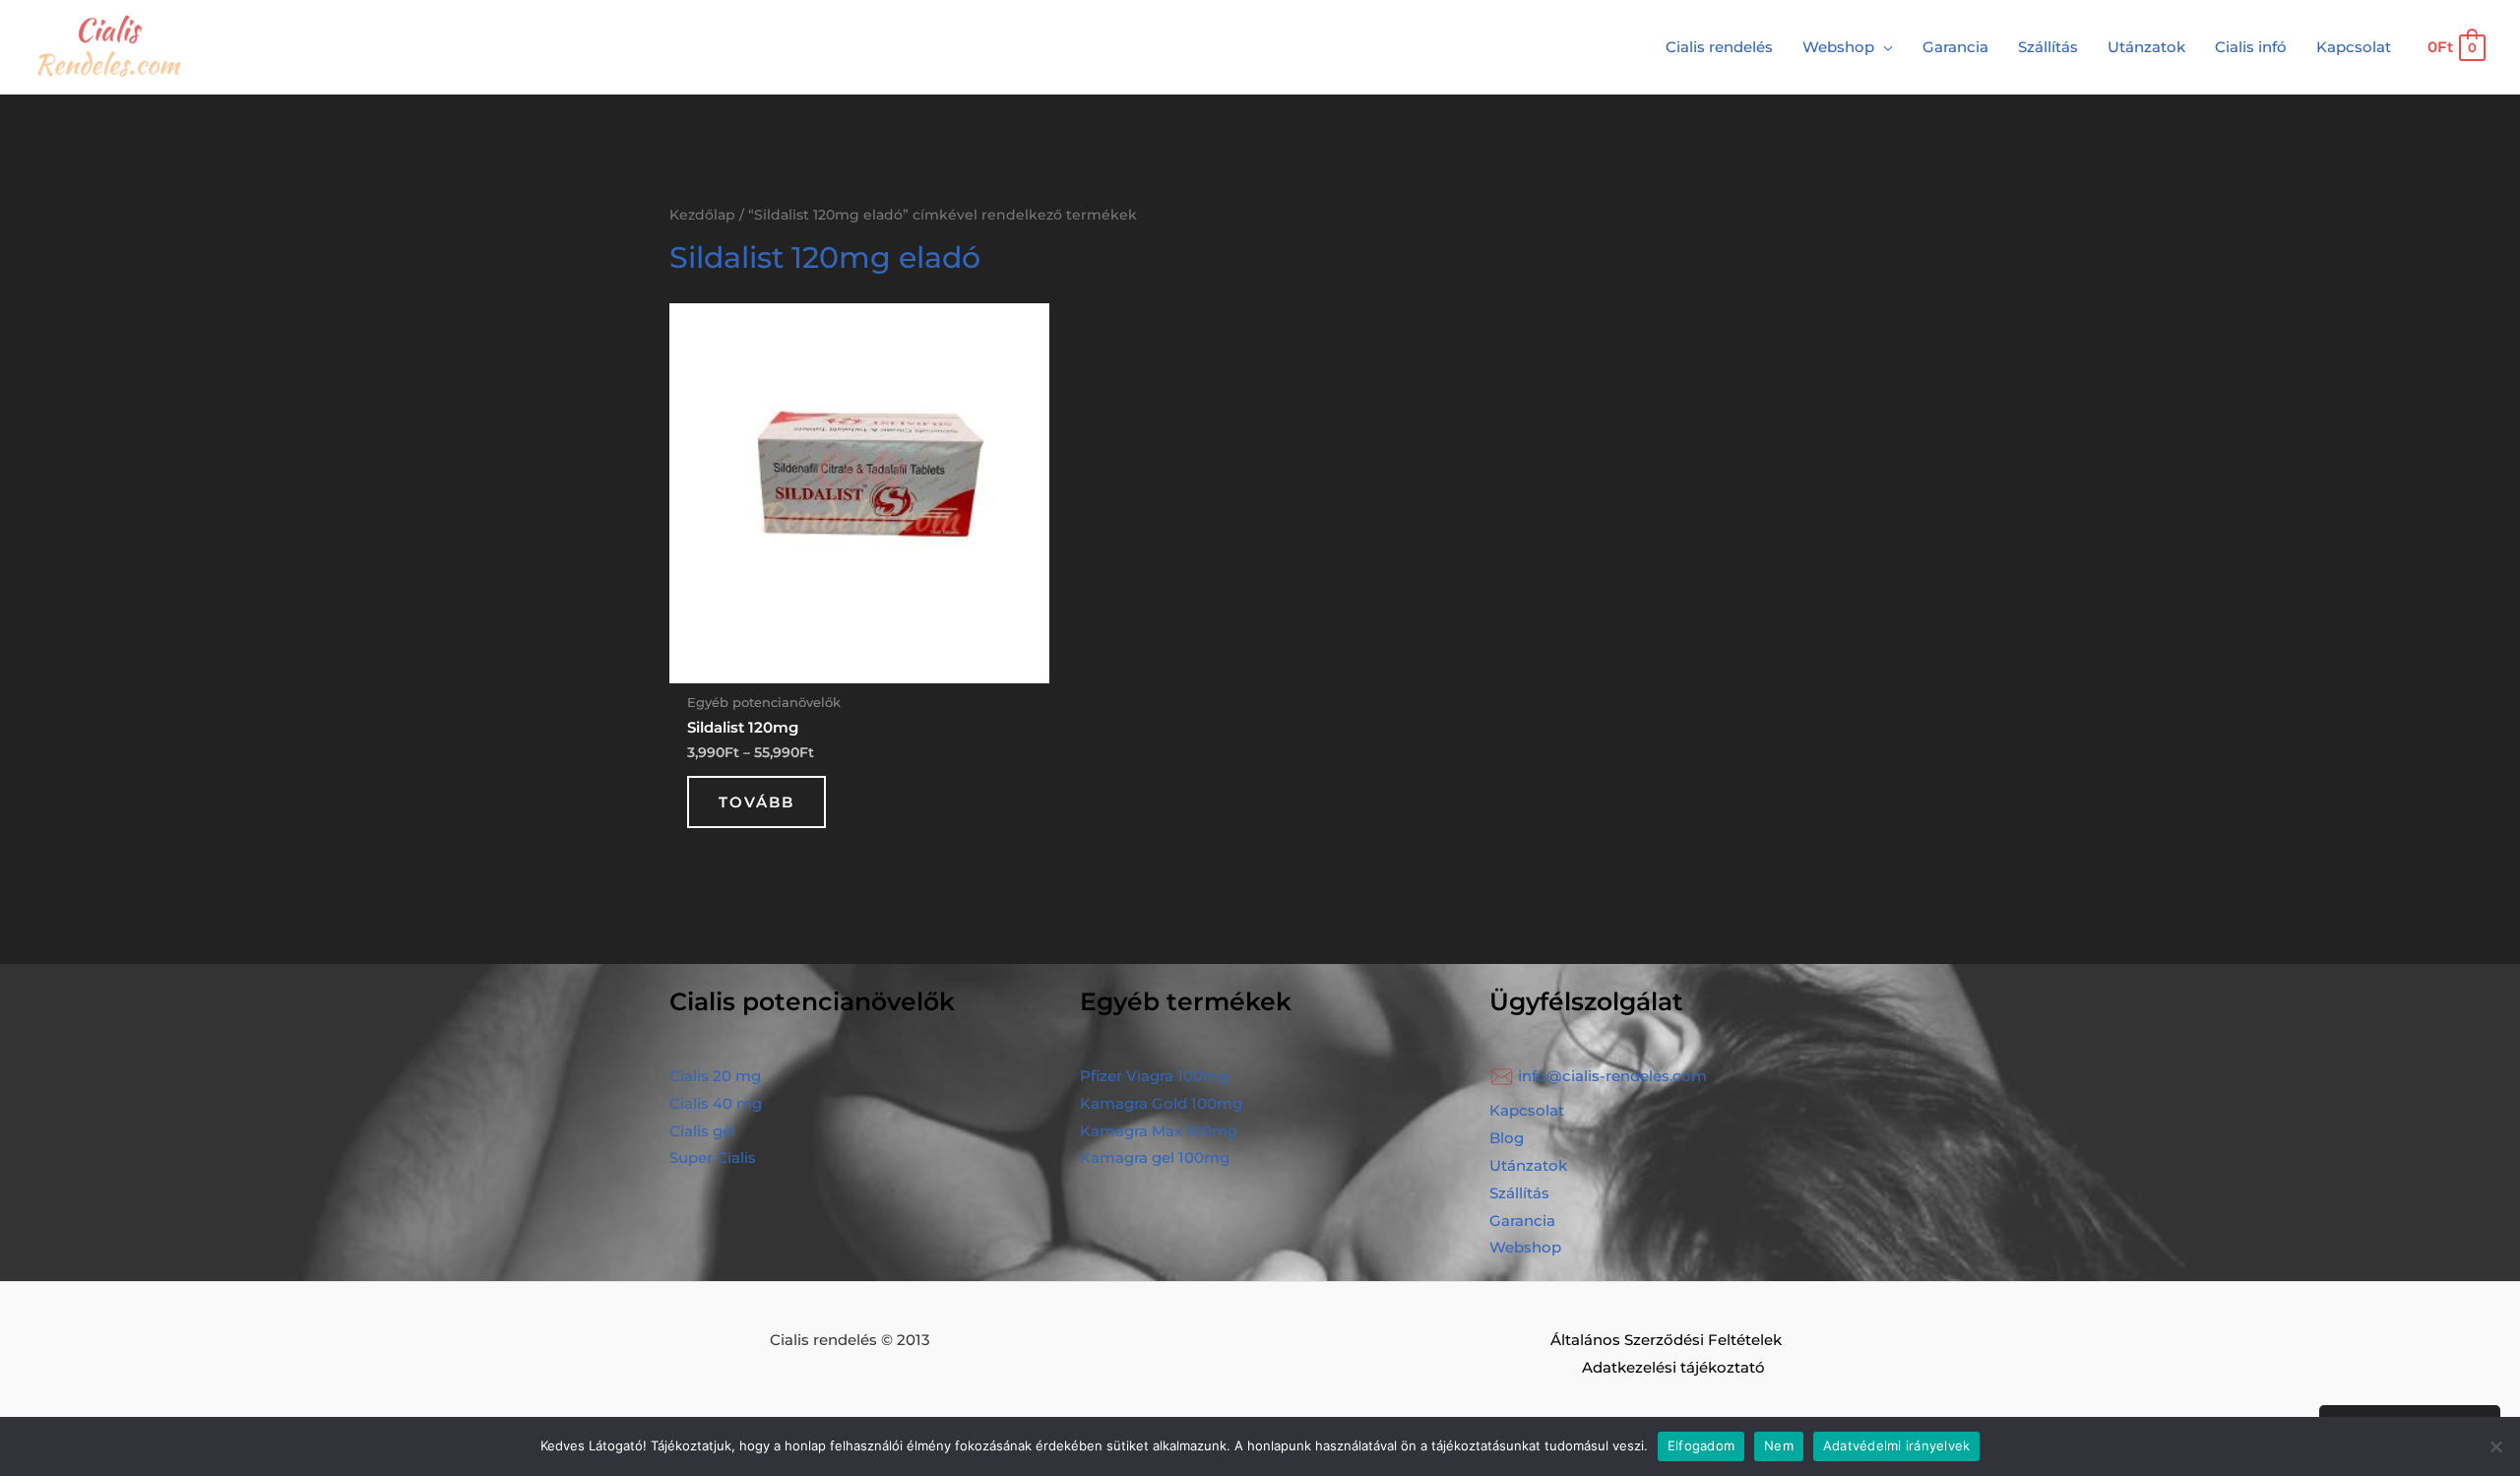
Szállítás (1519, 1193)
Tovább (756, 802)
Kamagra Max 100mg (1159, 1131)
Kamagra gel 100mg (1155, 1157)
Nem (1779, 1445)
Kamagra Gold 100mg (1161, 1103)
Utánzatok (1528, 1165)
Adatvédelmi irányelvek (1897, 1445)
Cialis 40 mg (716, 1103)
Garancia (1522, 1220)
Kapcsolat (1527, 1110)
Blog (1507, 1138)
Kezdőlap (702, 215)
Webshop (1525, 1247)
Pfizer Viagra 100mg (1154, 1076)
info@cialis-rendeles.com (1612, 1076)
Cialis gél (702, 1131)
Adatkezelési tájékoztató (1673, 1367)
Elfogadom (1701, 1445)
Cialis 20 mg (715, 1076)
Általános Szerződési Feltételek (1666, 1340)
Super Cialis (713, 1157)
